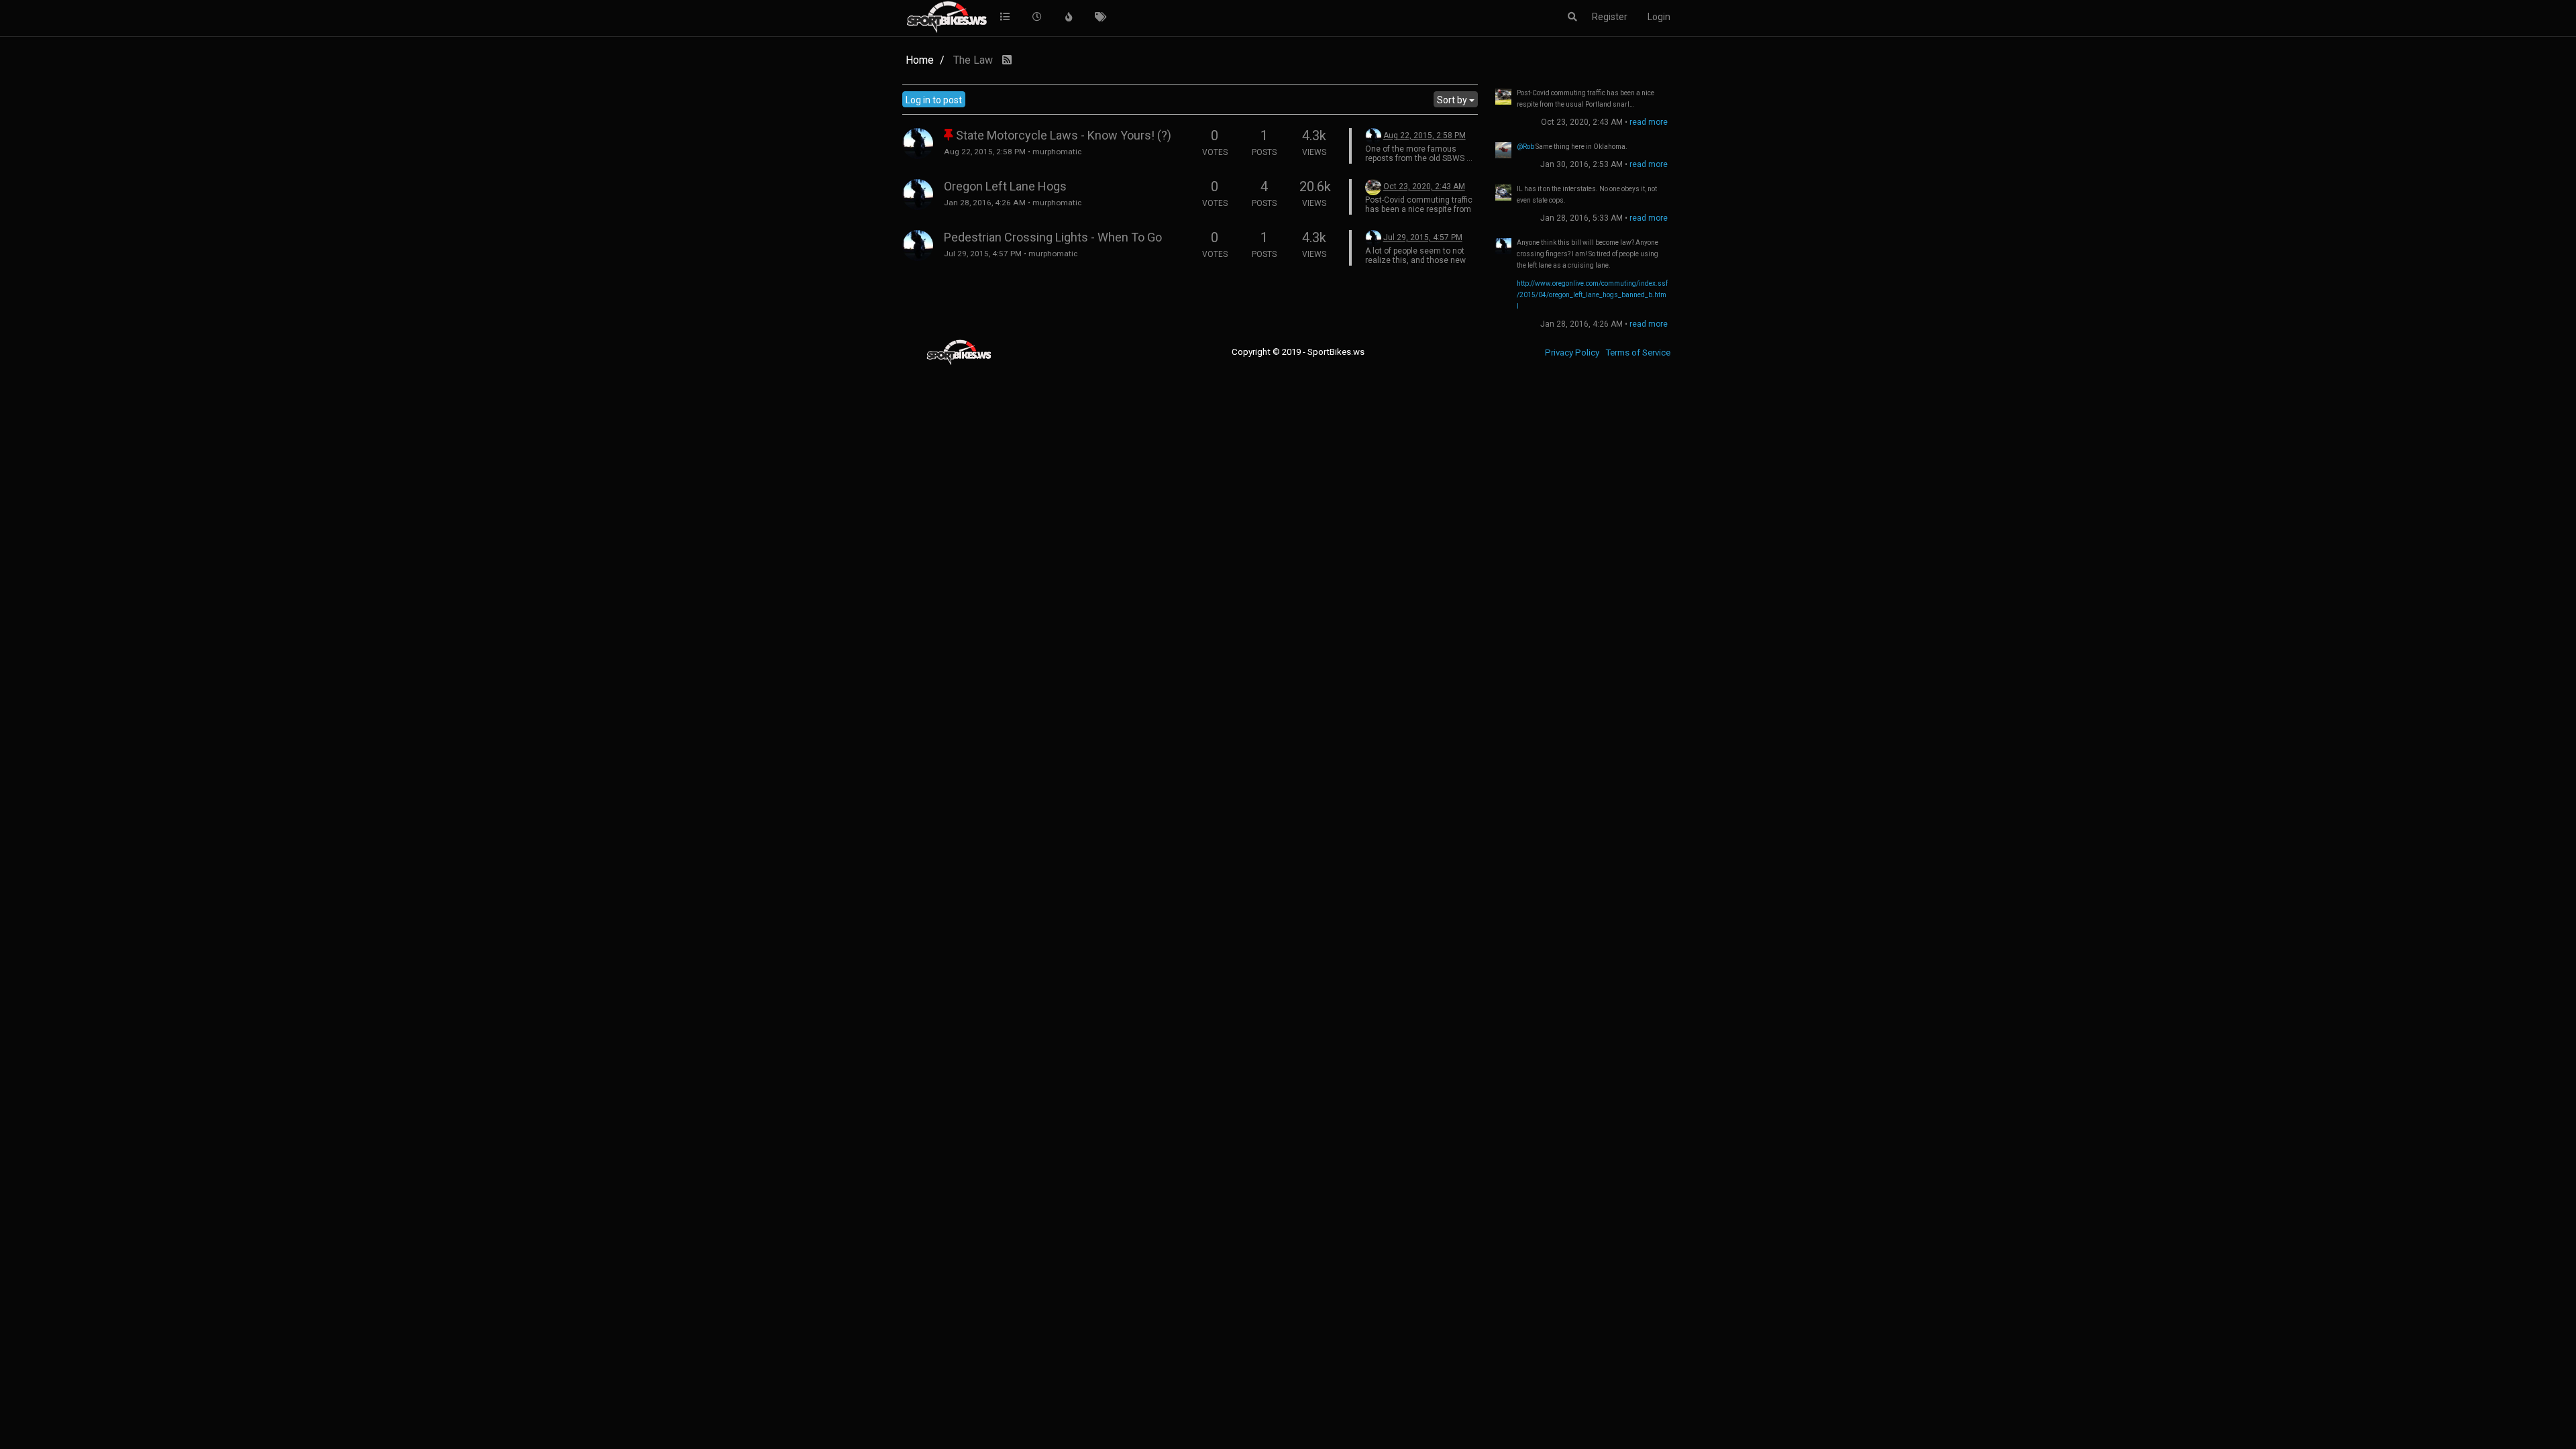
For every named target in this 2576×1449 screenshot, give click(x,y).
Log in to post (934, 100)
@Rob (1525, 147)
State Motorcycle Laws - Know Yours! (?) (1064, 135)
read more (1649, 122)
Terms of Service (1638, 353)
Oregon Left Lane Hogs (1005, 186)
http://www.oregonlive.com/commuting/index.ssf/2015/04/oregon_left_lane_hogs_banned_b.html (1592, 295)
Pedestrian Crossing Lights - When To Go (1053, 237)
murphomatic (1057, 152)
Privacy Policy (1572, 353)
